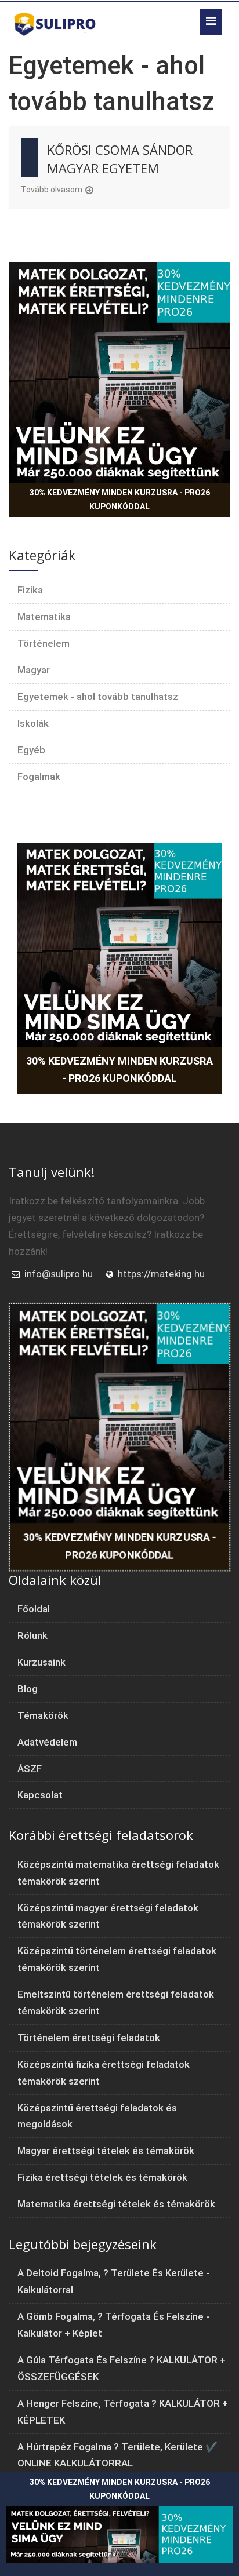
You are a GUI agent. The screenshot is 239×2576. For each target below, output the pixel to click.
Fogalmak (39, 777)
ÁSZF (30, 1769)
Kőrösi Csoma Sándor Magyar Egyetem (120, 159)
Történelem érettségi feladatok (89, 2038)
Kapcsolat (40, 1795)
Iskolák (33, 723)
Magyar (34, 670)
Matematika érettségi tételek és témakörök (116, 2204)
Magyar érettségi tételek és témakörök (106, 2151)
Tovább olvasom (52, 190)
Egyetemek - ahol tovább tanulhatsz (98, 697)
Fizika (30, 590)
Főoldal (34, 1609)
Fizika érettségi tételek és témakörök (102, 2177)
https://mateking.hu (161, 1274)
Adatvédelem (47, 1742)
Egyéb (31, 750)
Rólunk (32, 1635)
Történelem (44, 643)
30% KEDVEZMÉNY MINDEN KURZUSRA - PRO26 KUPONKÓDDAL (120, 500)
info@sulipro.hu (59, 1274)
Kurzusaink (41, 1662)
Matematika (44, 617)
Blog (28, 1689)
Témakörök (43, 1715)
